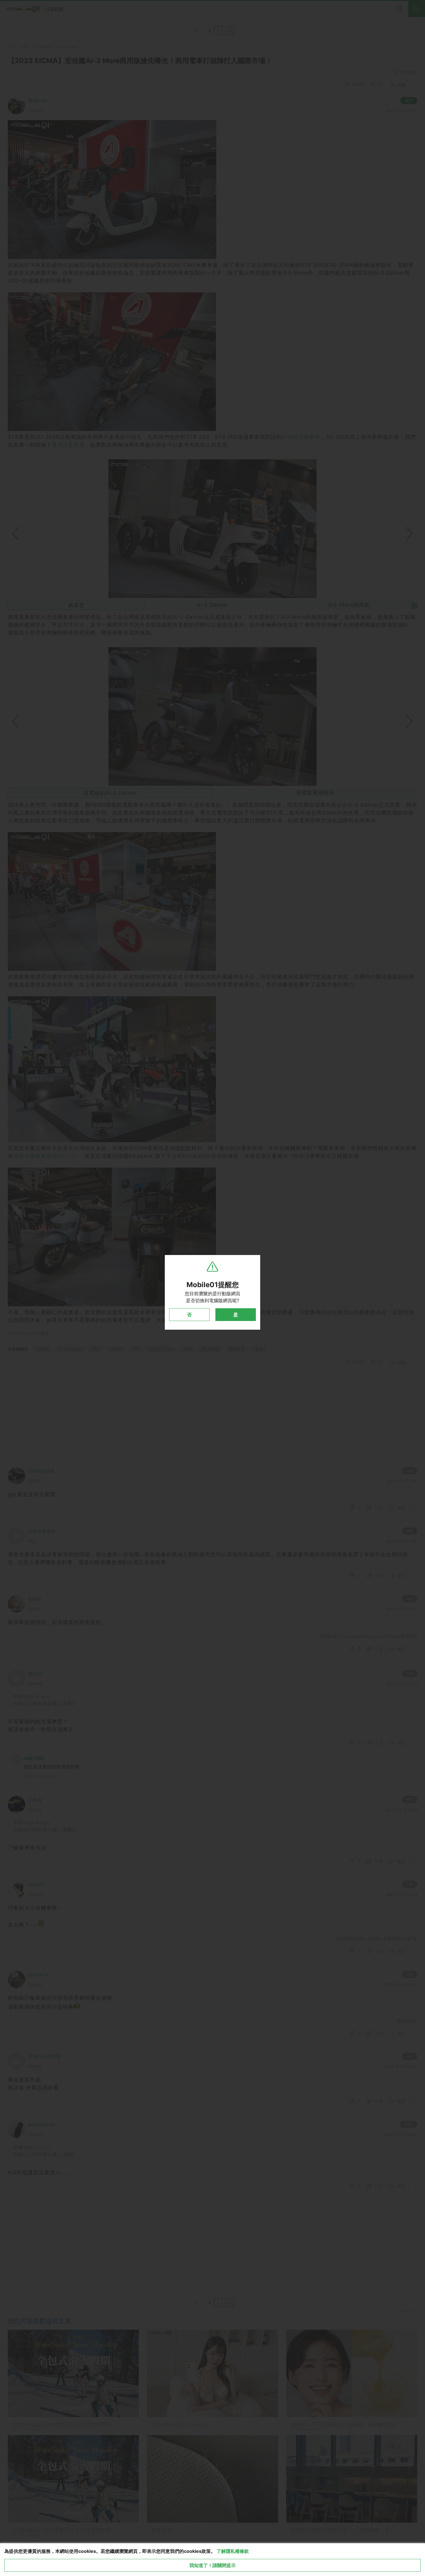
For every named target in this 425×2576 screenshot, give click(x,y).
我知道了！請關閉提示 (212, 2565)
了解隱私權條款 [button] (233, 2551)
